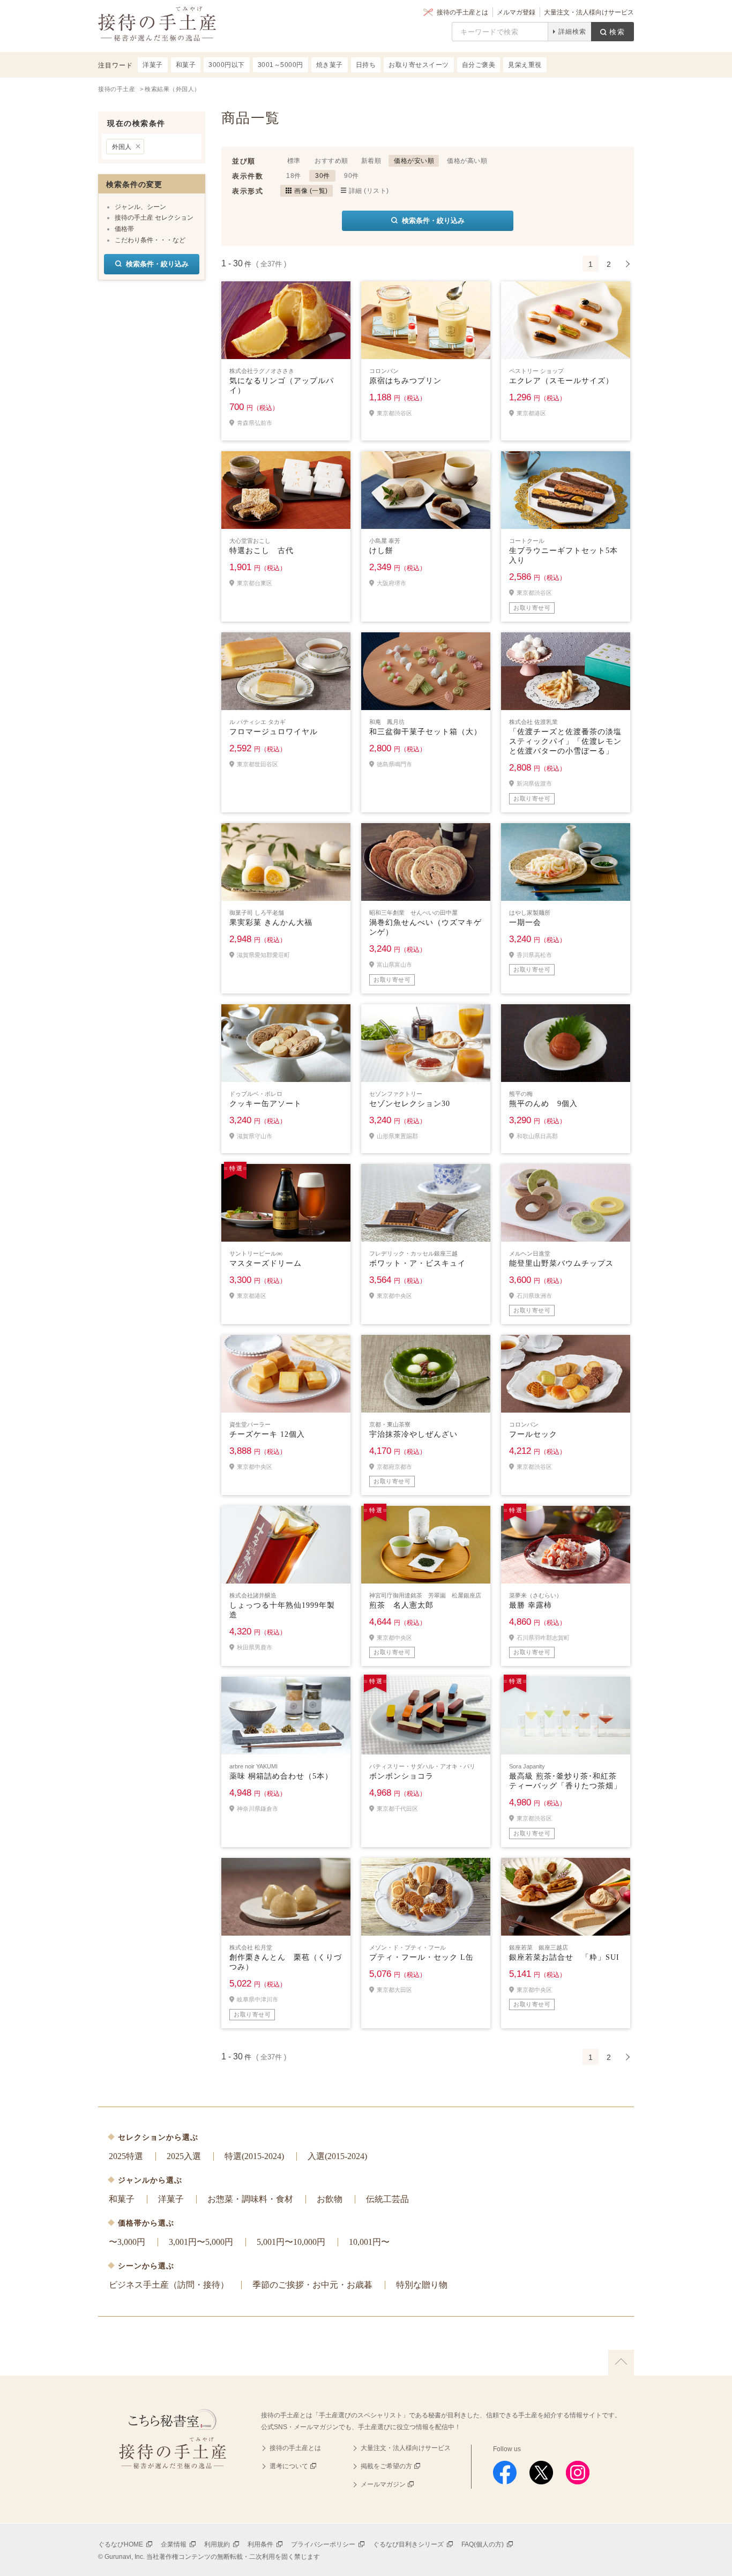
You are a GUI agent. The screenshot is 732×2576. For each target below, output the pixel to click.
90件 (352, 176)
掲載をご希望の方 (386, 2466)
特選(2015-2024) (254, 2156)
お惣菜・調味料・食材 (250, 2199)
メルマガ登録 (516, 12)
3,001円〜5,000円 (201, 2242)
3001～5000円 (281, 65)
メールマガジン (383, 2484)
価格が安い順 (414, 161)
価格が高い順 (467, 161)
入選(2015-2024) (337, 2156)
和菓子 (122, 2199)
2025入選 (184, 2156)
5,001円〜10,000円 (291, 2242)
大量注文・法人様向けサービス (589, 12)
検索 (617, 32)
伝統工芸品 (387, 2199)
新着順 (371, 161)
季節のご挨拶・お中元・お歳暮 (312, 2285)
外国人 (122, 147)
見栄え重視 (525, 65)
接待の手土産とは (462, 12)
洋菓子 (171, 2199)
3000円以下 (227, 65)
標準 (294, 161)
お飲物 (330, 2199)
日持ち (366, 65)
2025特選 (126, 2156)
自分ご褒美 (479, 65)
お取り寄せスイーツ (419, 65)
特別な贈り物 (422, 2285)
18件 (294, 176)
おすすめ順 (331, 161)
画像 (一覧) (311, 191)
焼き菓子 (330, 65)
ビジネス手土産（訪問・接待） (169, 2285)
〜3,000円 (127, 2242)
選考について (289, 2466)
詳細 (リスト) (369, 191)
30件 (323, 176)
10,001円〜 (369, 2242)
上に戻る (621, 2363)
